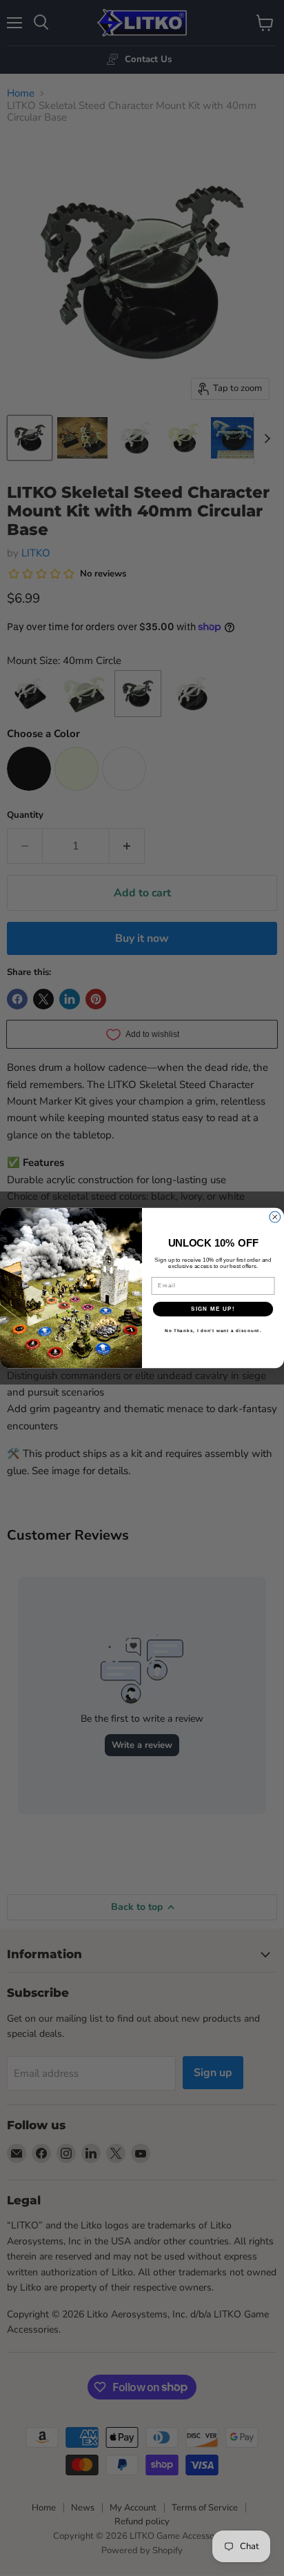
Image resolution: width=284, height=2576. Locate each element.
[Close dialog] (275, 1217)
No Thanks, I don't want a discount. (213, 1331)
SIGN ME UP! (213, 1309)
